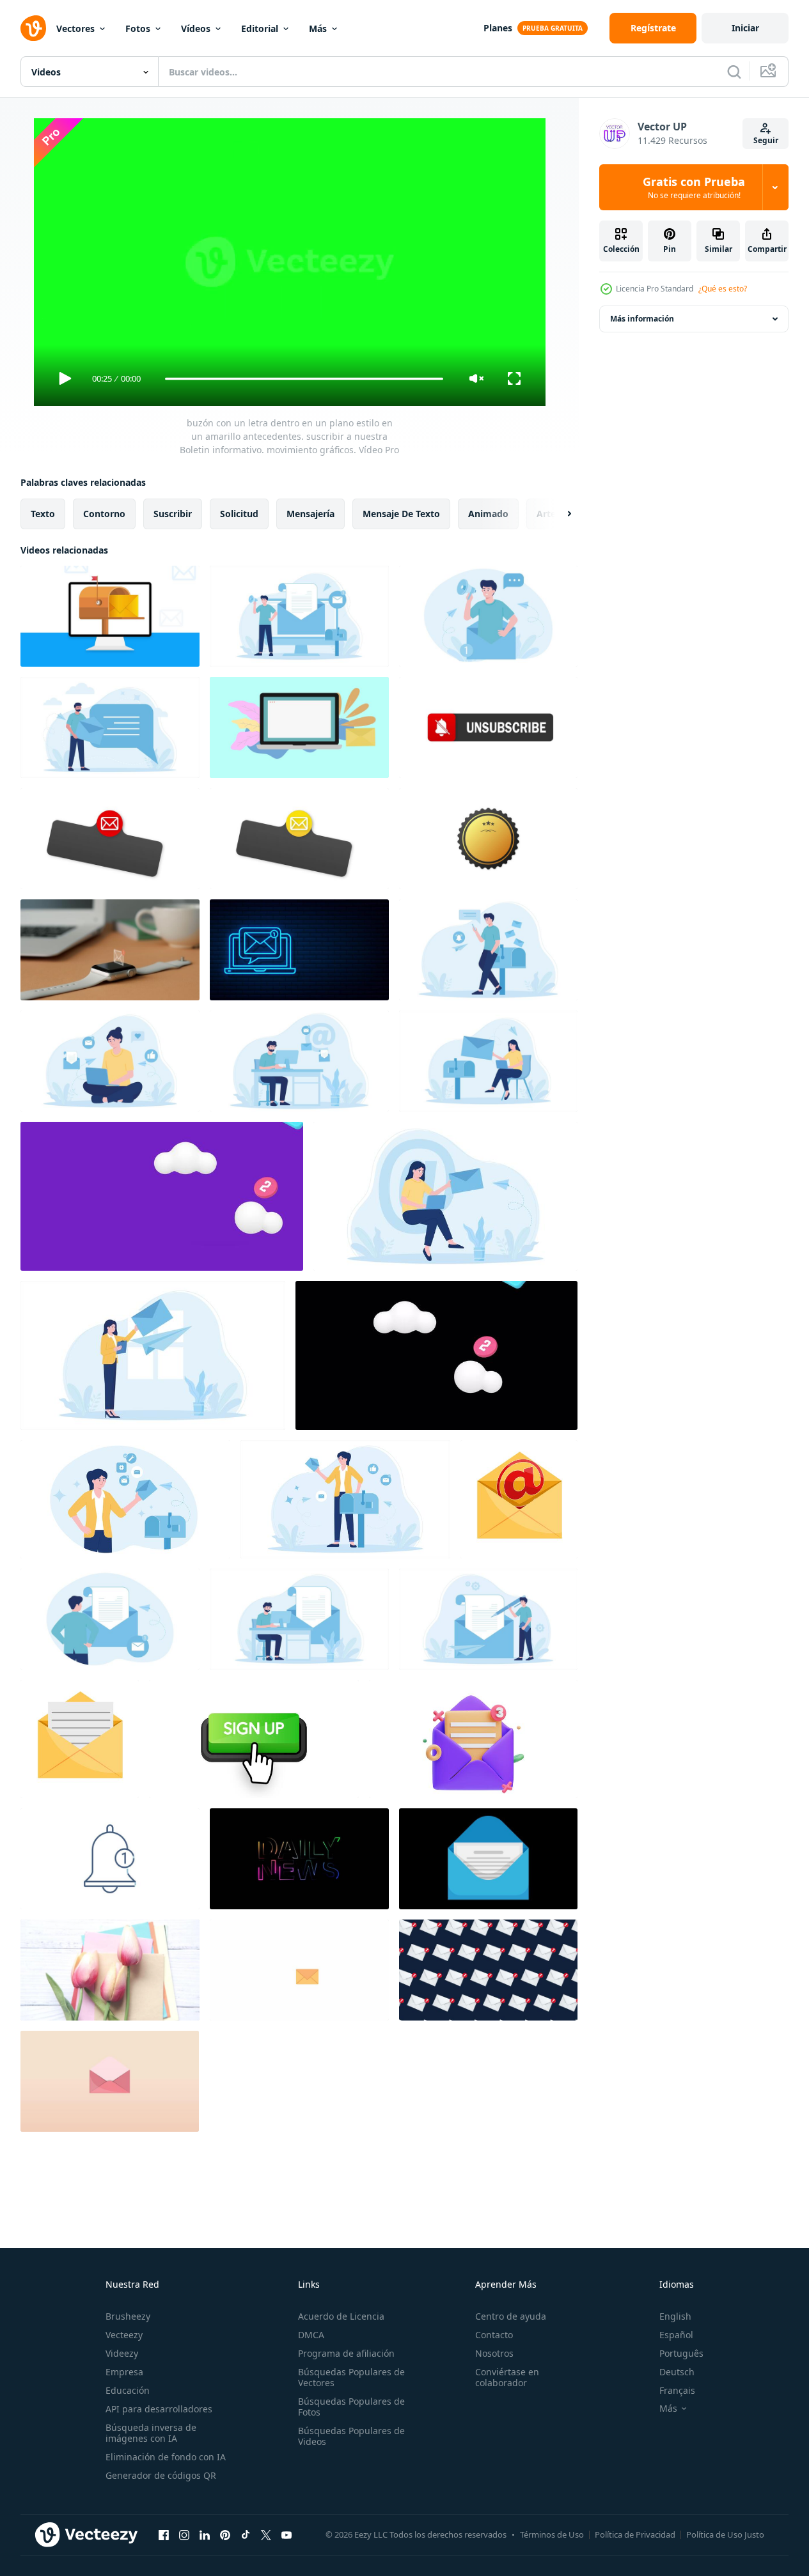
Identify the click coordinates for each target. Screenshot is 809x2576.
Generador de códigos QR (161, 2475)
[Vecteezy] (33, 28)
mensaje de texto (401, 514)
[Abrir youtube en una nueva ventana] (287, 2534)
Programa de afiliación (346, 2353)
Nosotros (494, 2353)
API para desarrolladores (159, 2409)
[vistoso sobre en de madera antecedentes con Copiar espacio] (110, 1970)
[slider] (304, 379)
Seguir (766, 140)
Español (676, 2335)
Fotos (138, 28)
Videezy (122, 2353)
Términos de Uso (552, 2534)
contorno (104, 514)
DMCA (311, 2335)
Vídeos (196, 28)
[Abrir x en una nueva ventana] (266, 2534)
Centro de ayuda (511, 2316)
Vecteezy (124, 2335)
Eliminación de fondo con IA (166, 2457)
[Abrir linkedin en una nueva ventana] (205, 2534)
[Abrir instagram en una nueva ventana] (184, 2534)
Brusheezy (128, 2316)
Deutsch (677, 2372)
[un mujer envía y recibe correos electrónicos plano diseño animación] (110, 1061)
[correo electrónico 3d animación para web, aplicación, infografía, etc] (473, 1739)
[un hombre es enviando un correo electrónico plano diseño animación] (488, 950)
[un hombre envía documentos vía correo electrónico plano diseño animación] (110, 1619)
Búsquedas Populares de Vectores (351, 2377)
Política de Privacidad (635, 2534)
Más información (642, 319)
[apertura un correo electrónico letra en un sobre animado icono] (80, 1739)
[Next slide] (558, 514)
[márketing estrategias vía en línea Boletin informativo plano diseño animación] (299, 616)
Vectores (75, 28)
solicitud (239, 514)
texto (43, 514)
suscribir (173, 514)
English (675, 2316)
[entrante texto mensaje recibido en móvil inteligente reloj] (110, 950)
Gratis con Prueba (694, 187)
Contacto (494, 2335)
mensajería (310, 514)
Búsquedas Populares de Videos (351, 2436)
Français (677, 2390)
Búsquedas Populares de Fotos (351, 2407)
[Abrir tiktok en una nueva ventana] (246, 2534)
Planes (498, 28)
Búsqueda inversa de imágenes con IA (151, 2433)
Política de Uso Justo (725, 2534)
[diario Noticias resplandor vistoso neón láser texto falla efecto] (299, 1859)
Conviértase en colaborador (507, 2377)
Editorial (260, 28)
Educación (128, 2390)
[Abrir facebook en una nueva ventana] (164, 2534)
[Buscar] (734, 72)
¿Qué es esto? (723, 289)
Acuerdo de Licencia (341, 2316)
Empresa (124, 2372)
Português (681, 2353)
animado (488, 514)
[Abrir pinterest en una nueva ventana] (225, 2534)
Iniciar (745, 28)
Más (318, 28)
